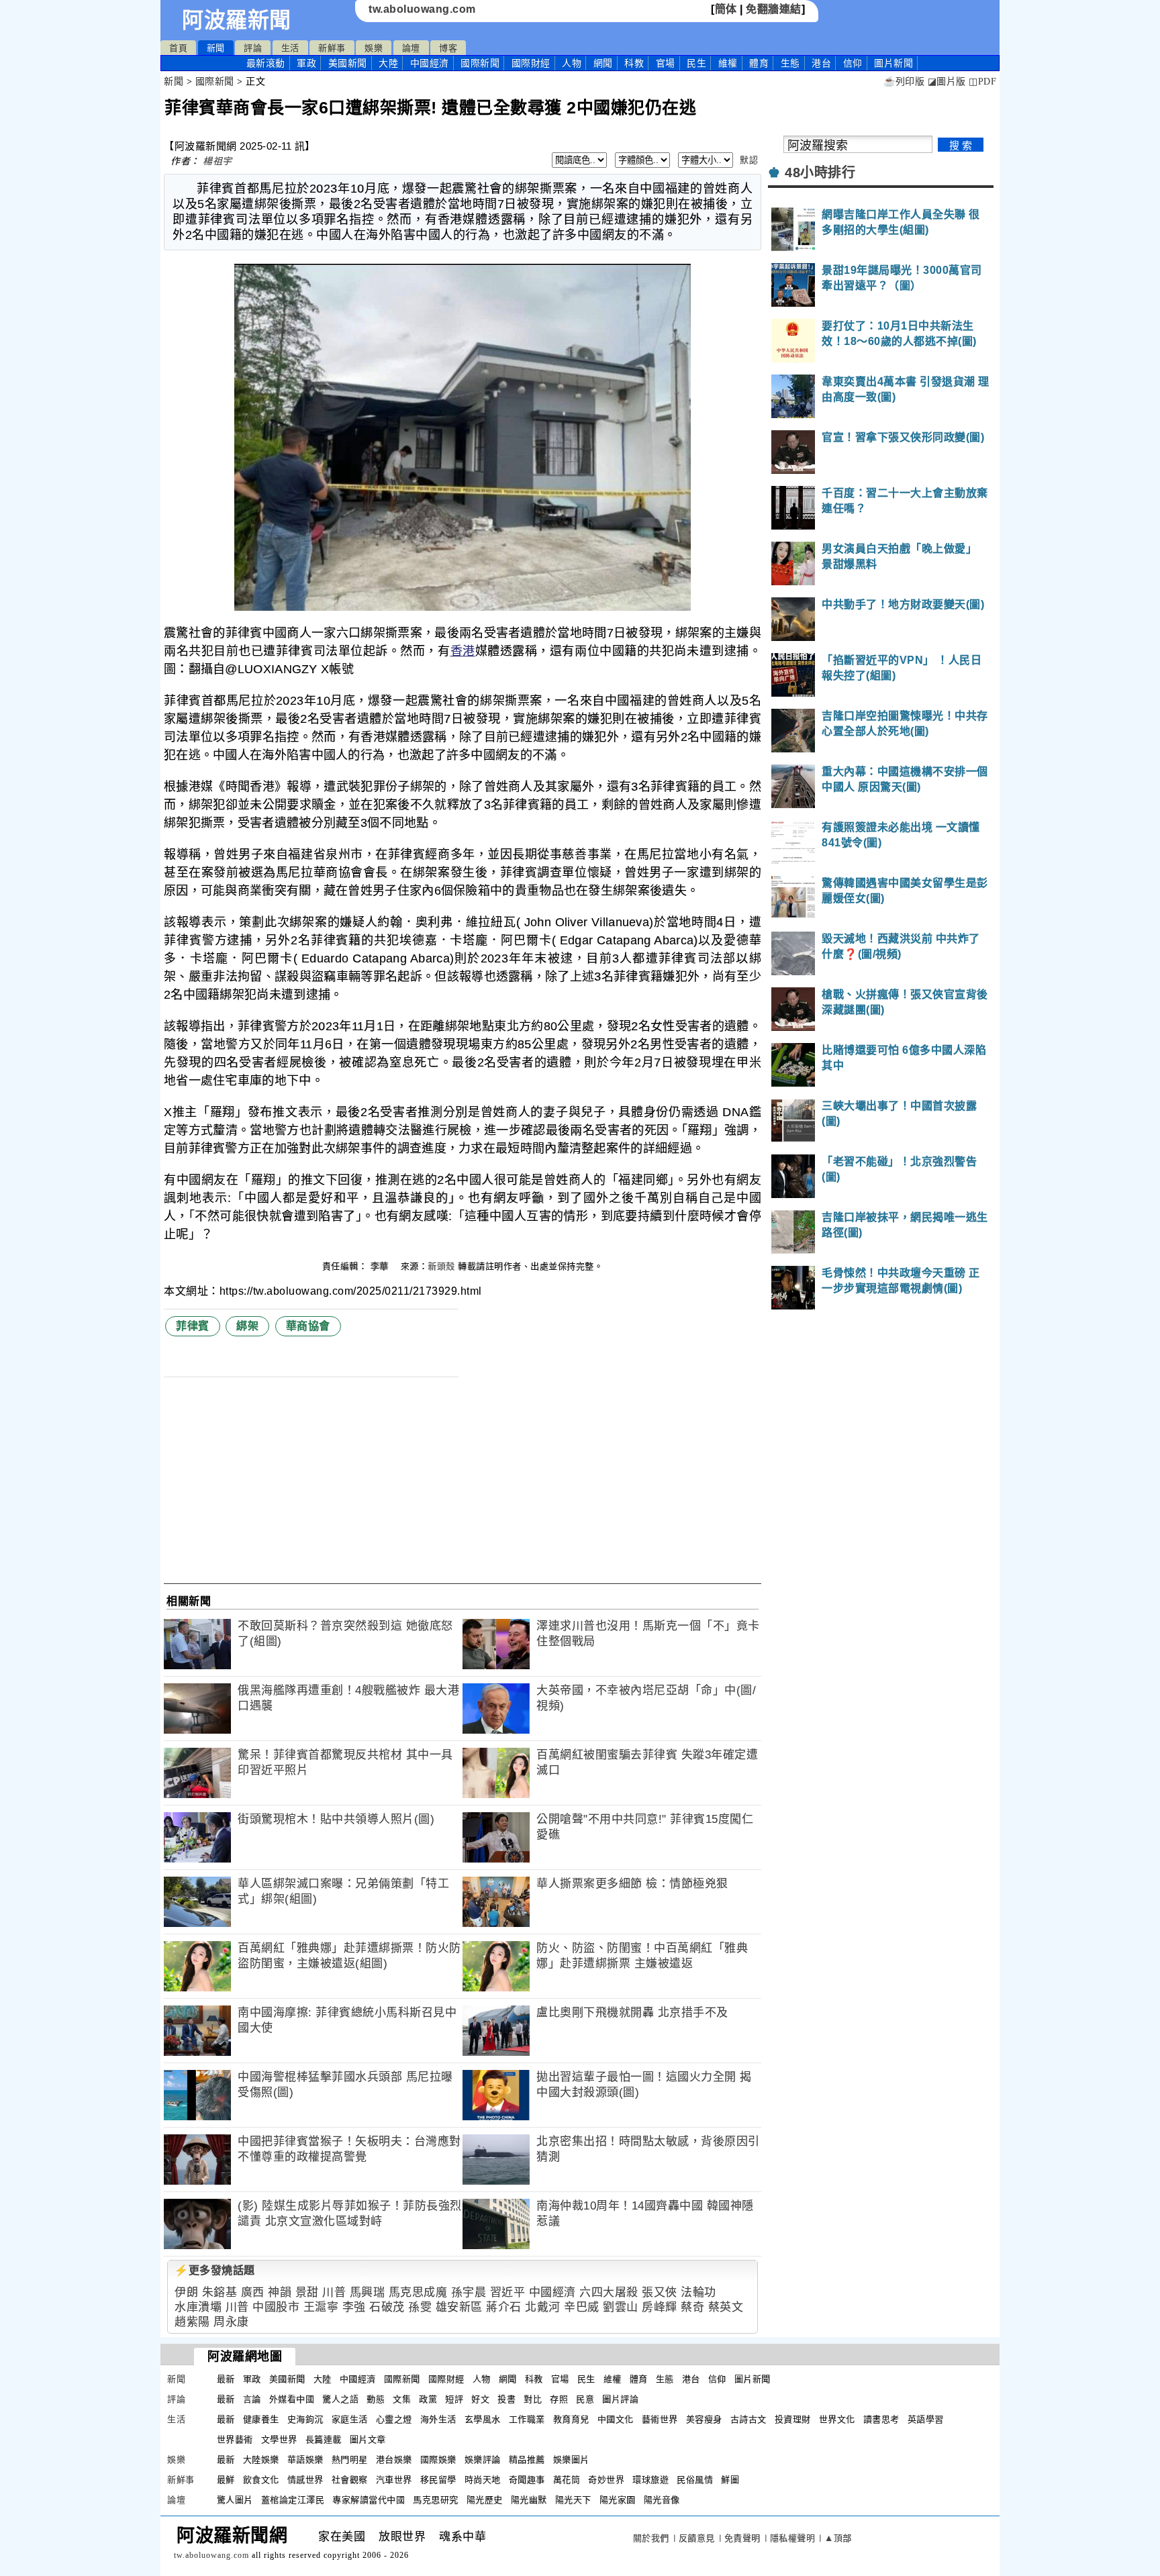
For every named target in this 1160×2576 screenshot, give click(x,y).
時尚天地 (483, 2480)
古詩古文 (748, 2419)
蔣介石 (504, 2307)
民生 (696, 63)
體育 (759, 63)
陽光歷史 (485, 2500)
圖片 (893, 63)
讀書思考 (881, 2419)
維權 (728, 63)
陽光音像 (662, 2500)
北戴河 (543, 2307)
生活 (290, 48)
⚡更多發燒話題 (215, 2270)
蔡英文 (726, 2307)
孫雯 (420, 2307)
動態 (376, 2399)
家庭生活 (350, 2419)
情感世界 (305, 2480)
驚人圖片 (235, 2500)
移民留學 (438, 2480)
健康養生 (261, 2419)
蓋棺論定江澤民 (293, 2500)
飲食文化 (261, 2480)
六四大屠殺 (609, 2292)
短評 (454, 2399)
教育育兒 (571, 2419)
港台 (821, 63)
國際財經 (531, 63)
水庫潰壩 (198, 2307)
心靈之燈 (394, 2419)
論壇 (411, 48)
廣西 (253, 2292)
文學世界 (279, 2439)
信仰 (853, 63)
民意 (585, 2399)
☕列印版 (904, 82)
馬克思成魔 (418, 2292)
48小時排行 (820, 172)
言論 (252, 2399)
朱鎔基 (220, 2292)
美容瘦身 (704, 2419)
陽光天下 (573, 2500)
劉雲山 (621, 2307)
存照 (559, 2399)
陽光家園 (618, 2500)
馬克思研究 (436, 2500)
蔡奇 (692, 2307)
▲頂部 (838, 2538)
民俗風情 (695, 2480)
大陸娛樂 (261, 2460)
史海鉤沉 (305, 2419)
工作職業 (527, 2419)
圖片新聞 (753, 2379)
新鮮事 (332, 48)
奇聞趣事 (527, 2480)
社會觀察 (350, 2480)
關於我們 (651, 2538)
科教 (634, 63)
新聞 (216, 48)
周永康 (231, 2322)
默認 (749, 160)
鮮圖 (730, 2480)
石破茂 (387, 2307)
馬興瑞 (368, 2292)
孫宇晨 (469, 2292)
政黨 (428, 2399)
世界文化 (837, 2419)
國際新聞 (480, 63)
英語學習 (926, 2419)
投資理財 (793, 2419)
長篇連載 (324, 2439)
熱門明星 (350, 2460)
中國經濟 (430, 63)
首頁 (178, 48)
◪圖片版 (947, 82)
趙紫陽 (192, 2322)
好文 (480, 2399)
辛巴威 (582, 2307)
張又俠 (660, 2292)
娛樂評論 (483, 2460)
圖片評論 (620, 2399)
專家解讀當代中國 (369, 2500)
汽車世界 (394, 2480)
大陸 (388, 63)
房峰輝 (660, 2307)
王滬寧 (321, 2307)
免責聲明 (742, 2538)
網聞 (603, 63)
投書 (506, 2399)
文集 (402, 2399)
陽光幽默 (529, 2500)
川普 (334, 2292)
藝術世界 (660, 2419)
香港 (463, 651)
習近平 (508, 2292)
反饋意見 (697, 2538)
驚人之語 (340, 2399)
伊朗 (186, 2292)
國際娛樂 (438, 2460)
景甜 (307, 2292)
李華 (381, 1266)
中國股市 (276, 2307)
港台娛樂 (394, 2460)
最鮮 (226, 2480)
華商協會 (308, 1326)
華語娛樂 (305, 2460)
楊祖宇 (217, 161)
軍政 (306, 63)
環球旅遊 (650, 2480)
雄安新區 (459, 2307)
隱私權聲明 (793, 2538)
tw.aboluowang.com (422, 9)
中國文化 (616, 2419)
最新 (266, 63)
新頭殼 (441, 1266)
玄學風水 (483, 2419)
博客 (448, 48)
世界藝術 (235, 2439)
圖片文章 (368, 2439)
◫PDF (982, 82)
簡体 (726, 9)
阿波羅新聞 (237, 20)
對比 (533, 2399)
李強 (354, 2307)
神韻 (280, 2292)
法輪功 (698, 2292)
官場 (666, 63)
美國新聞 (348, 63)
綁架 (247, 1326)
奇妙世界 (606, 2480)
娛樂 (374, 48)
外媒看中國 (292, 2399)
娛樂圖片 (571, 2460)
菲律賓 (193, 1326)
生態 (790, 63)
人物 (572, 63)
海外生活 (438, 2419)
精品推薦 (527, 2460)
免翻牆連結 (774, 9)
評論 (253, 48)
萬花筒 (567, 2480)
